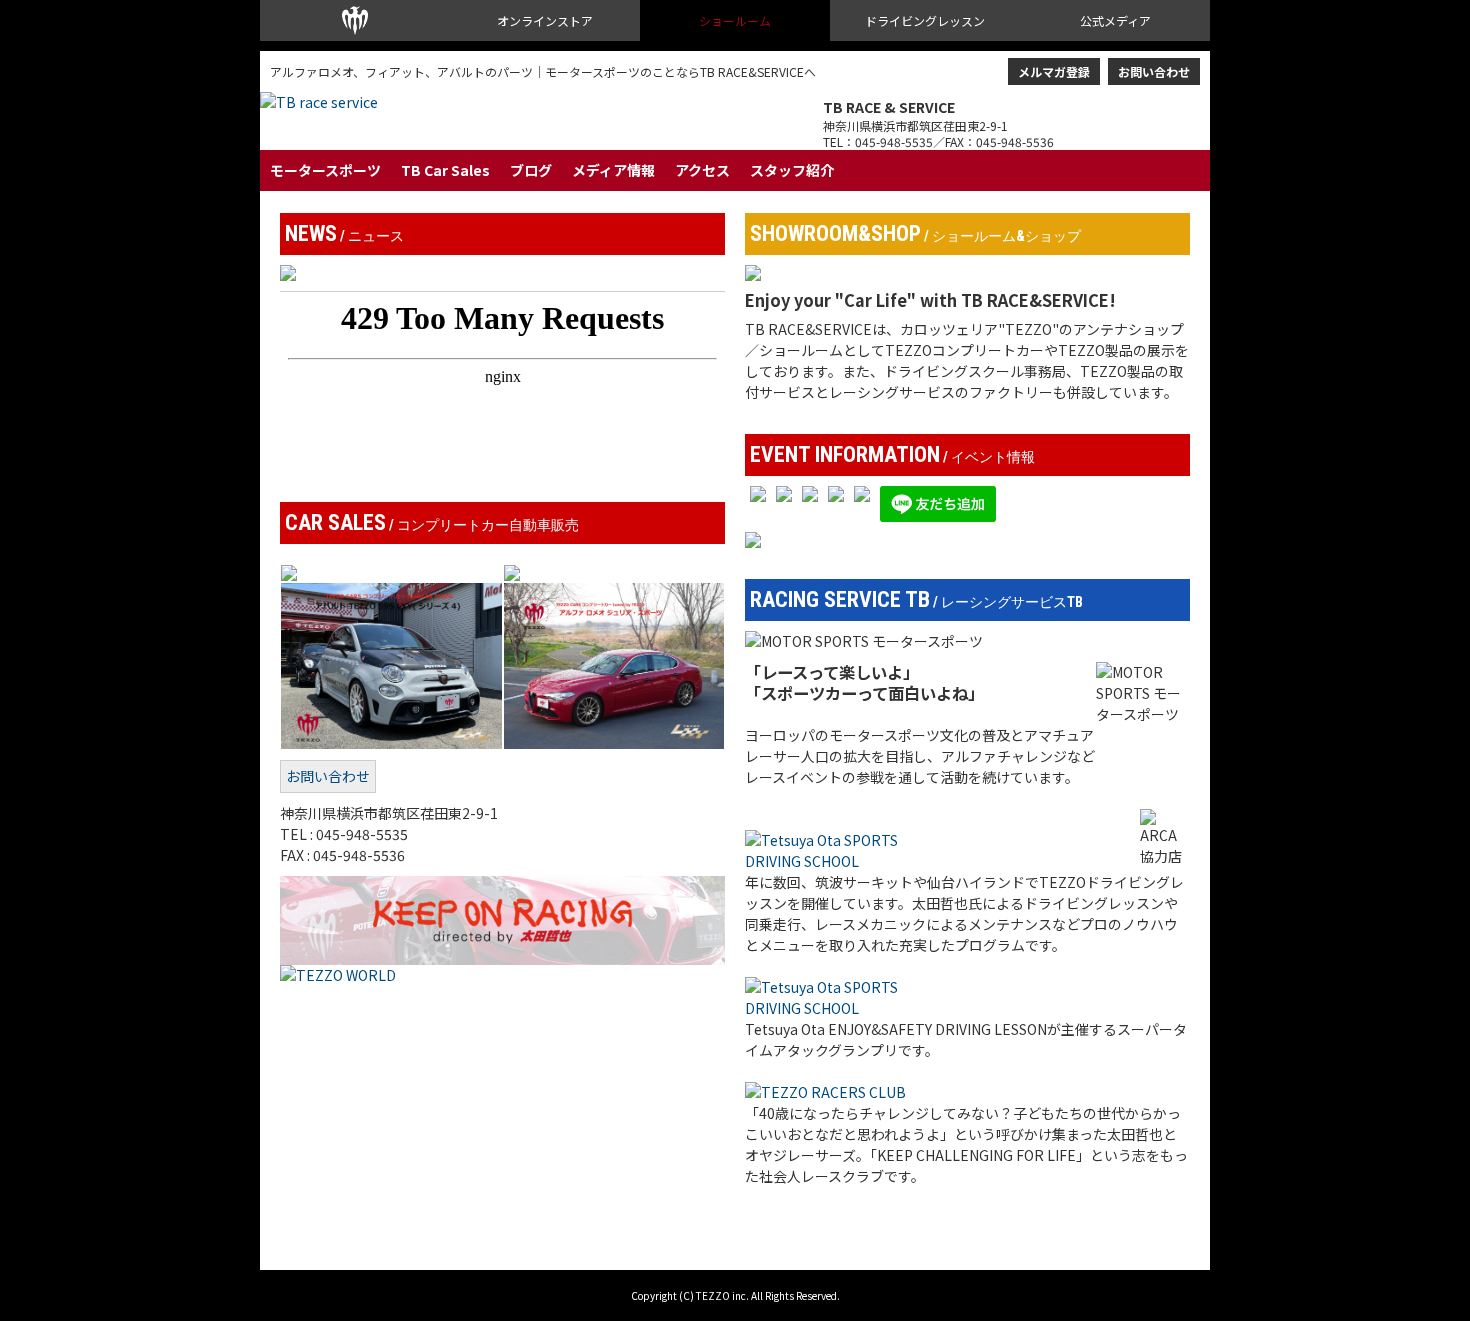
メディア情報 (613, 170)
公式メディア (1115, 20)
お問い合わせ (1154, 71)
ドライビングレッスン (925, 20)
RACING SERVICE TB (916, 600)
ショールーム (735, 20)
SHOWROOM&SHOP (915, 234)
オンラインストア (545, 20)
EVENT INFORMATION (892, 455)
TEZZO (355, 20)
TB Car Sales (445, 170)
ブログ (531, 170)
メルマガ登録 (1054, 71)
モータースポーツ (325, 170)
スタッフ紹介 (792, 170)
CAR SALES (432, 523)
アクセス (702, 170)
